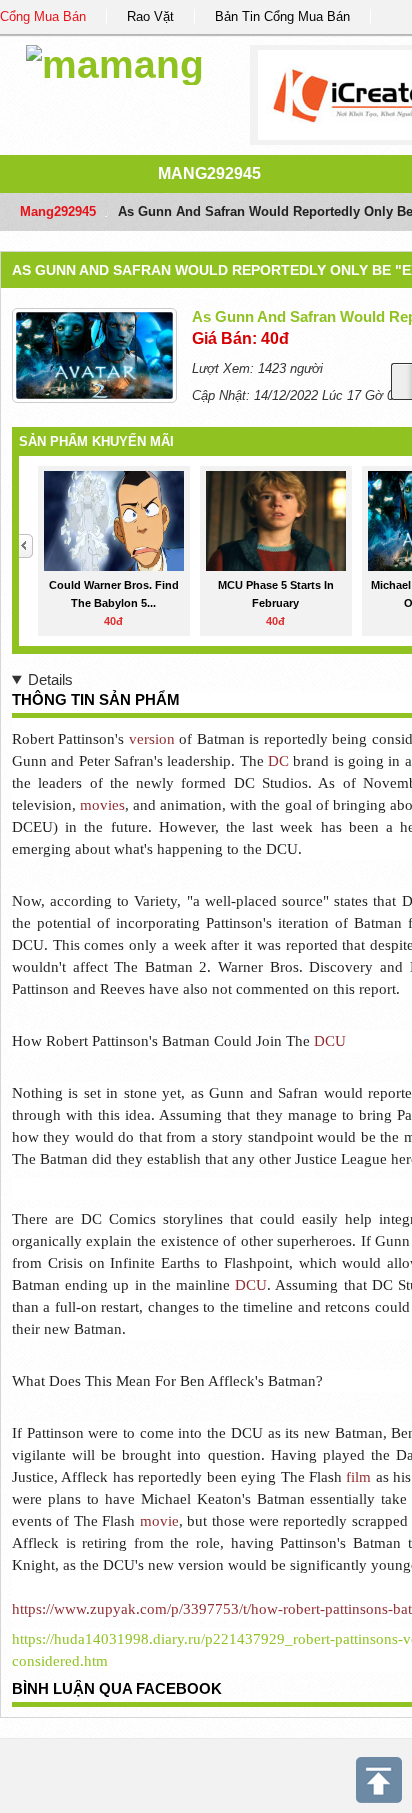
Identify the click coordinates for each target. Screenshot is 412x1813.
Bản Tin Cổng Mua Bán (282, 16)
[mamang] (115, 61)
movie (159, 1521)
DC (278, 761)
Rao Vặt (150, 16)
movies (102, 805)
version (152, 739)
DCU (330, 1041)
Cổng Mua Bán (43, 16)
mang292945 (209, 173)
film (358, 1477)
